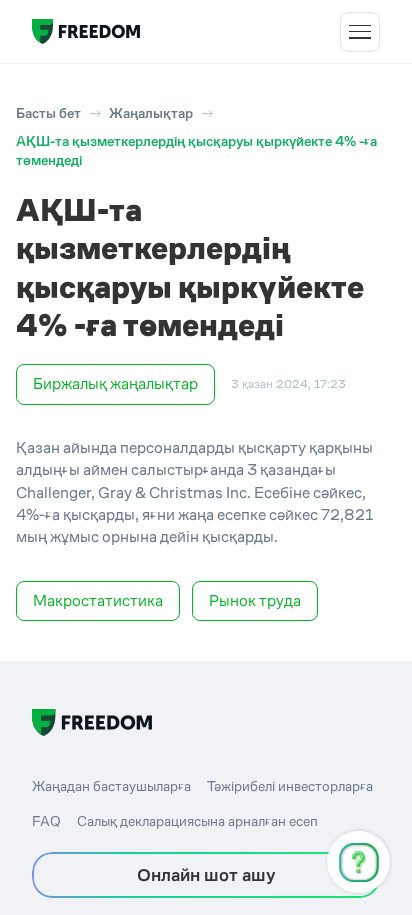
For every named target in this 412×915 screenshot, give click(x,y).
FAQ (46, 821)
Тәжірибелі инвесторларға (290, 786)
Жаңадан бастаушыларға (111, 786)
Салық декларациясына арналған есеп (197, 821)
